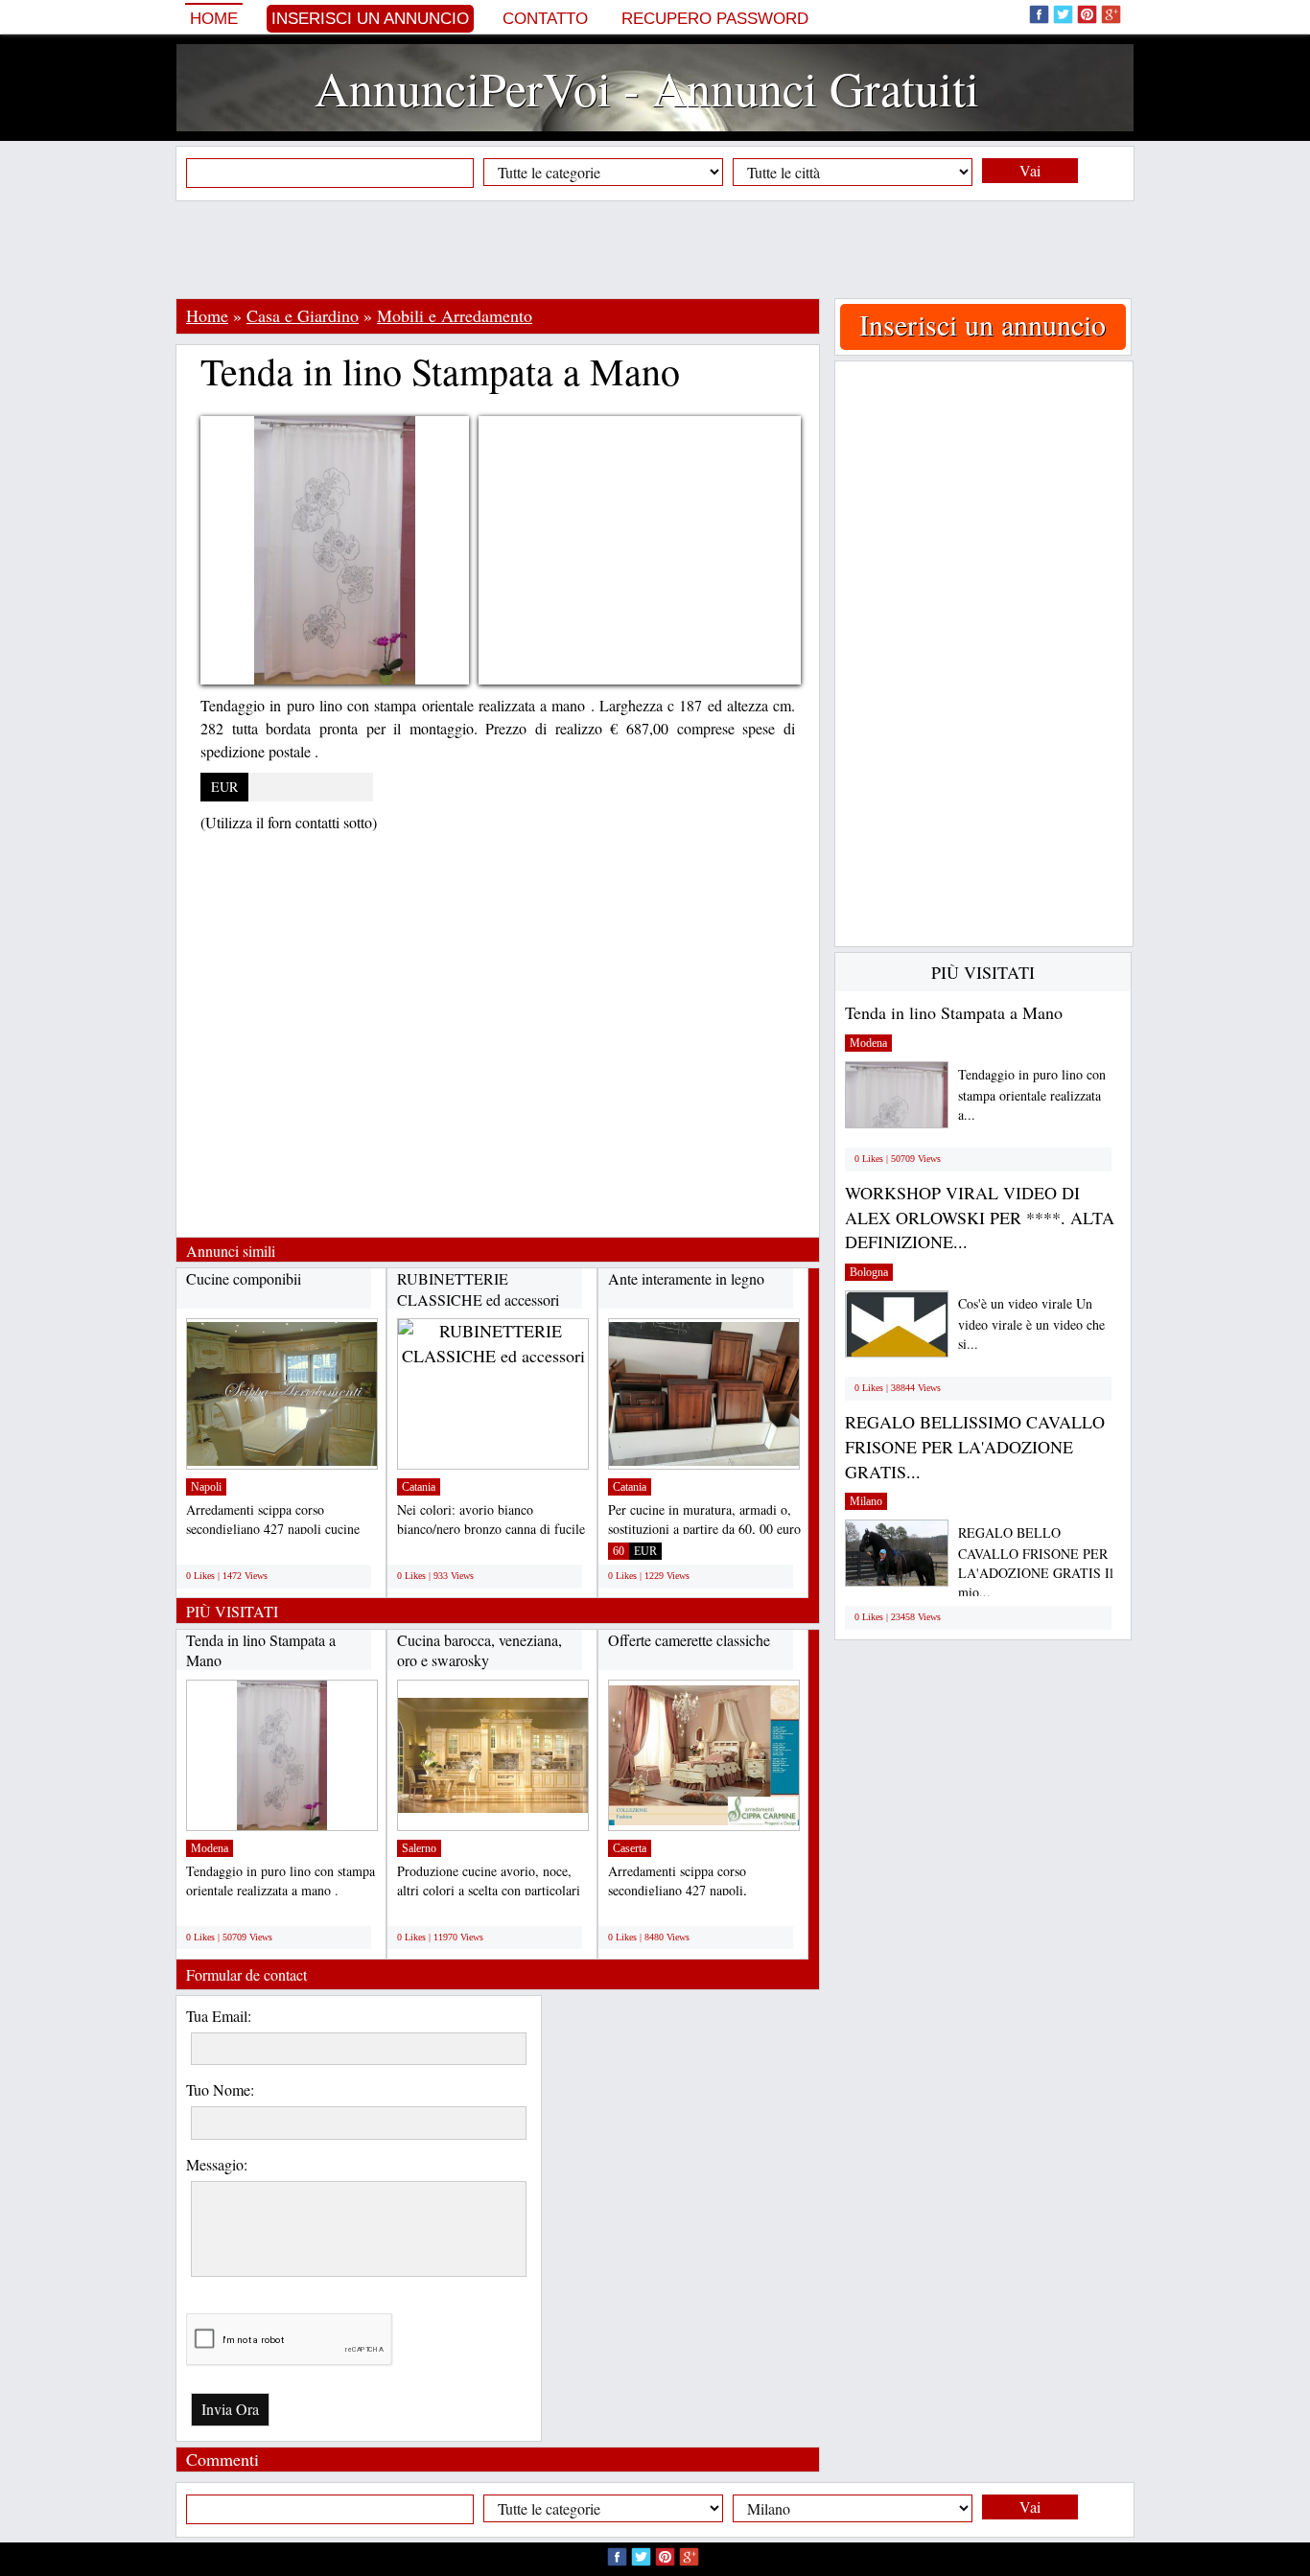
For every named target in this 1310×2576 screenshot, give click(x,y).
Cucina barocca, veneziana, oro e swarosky (480, 1650)
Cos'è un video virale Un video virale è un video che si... (1031, 1323)
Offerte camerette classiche (689, 1640)
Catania (419, 1487)
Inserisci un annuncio (370, 19)
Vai (1030, 170)
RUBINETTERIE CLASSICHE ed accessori (478, 1289)
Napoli (206, 1487)
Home (214, 19)
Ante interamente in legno (686, 1278)
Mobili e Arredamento (455, 315)
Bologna (869, 1272)
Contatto (545, 19)
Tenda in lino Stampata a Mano (954, 1012)
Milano (866, 1501)
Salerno (419, 1848)
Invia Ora (230, 2409)
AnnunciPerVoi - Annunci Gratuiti (647, 88)
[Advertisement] (655, 249)
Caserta (630, 1848)
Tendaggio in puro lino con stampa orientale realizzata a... (1032, 1094)
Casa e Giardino (303, 315)
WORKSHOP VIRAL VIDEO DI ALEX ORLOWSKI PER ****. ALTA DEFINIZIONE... (980, 1217)
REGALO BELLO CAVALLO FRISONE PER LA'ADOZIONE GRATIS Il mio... (1036, 1562)
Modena (210, 1848)
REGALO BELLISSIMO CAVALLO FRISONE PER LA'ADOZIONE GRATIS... (975, 1446)
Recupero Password (715, 19)
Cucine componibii (244, 1278)
